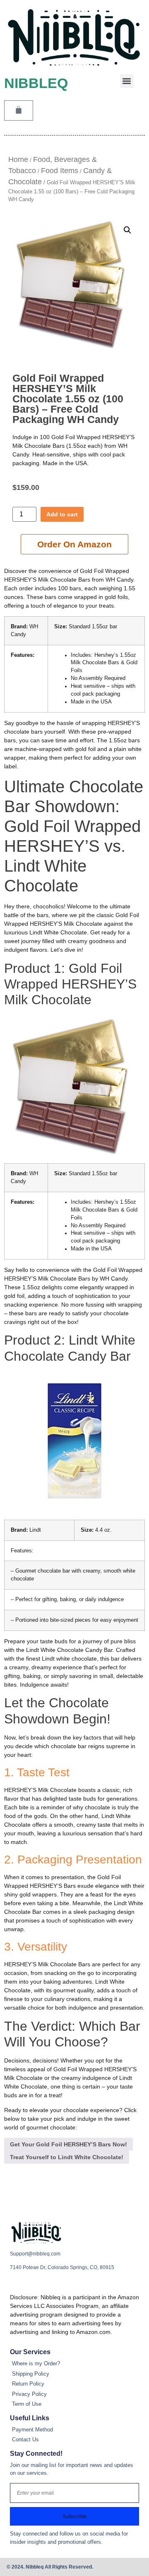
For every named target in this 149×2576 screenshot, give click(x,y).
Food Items (60, 171)
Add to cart (62, 514)
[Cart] (19, 111)
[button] (127, 81)
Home (18, 159)
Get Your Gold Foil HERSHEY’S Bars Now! (68, 2144)
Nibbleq (36, 83)
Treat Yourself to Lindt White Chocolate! (67, 2157)
